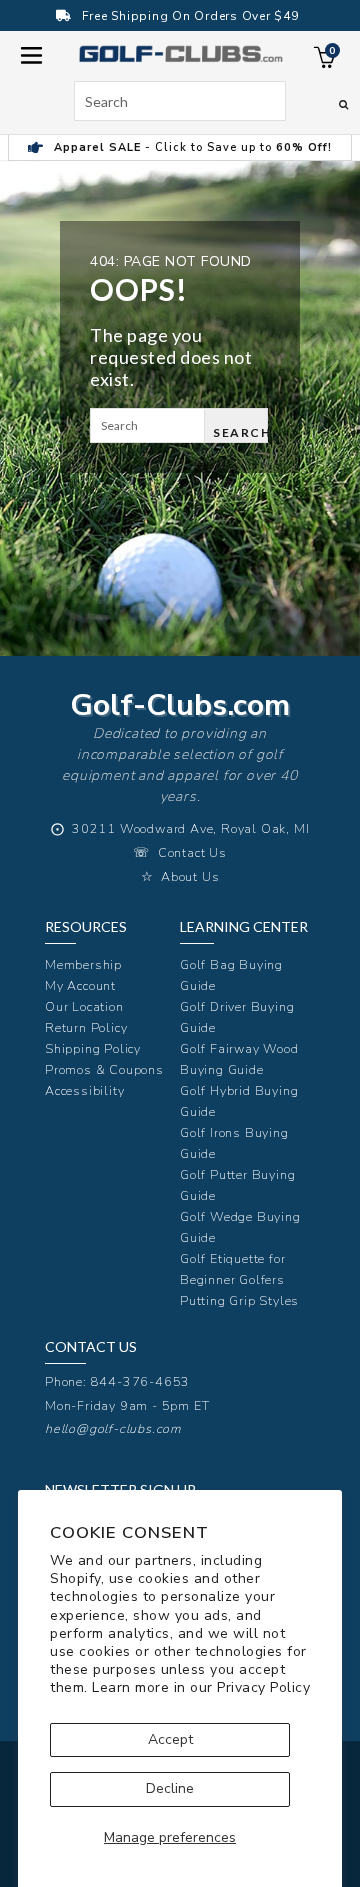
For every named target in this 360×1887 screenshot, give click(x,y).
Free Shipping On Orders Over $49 (190, 16)
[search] (179, 101)
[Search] (343, 104)
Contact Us (192, 852)
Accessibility (84, 1090)
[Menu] (31, 53)
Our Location (84, 1006)
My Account (80, 985)
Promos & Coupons (104, 1069)
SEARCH (240, 432)
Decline (170, 1788)
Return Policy (86, 1027)
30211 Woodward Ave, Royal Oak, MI (190, 828)
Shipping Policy (93, 1048)
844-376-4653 (141, 1381)
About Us (190, 876)
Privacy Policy (263, 1687)
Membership (83, 964)
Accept (170, 1739)
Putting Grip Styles (239, 1300)
